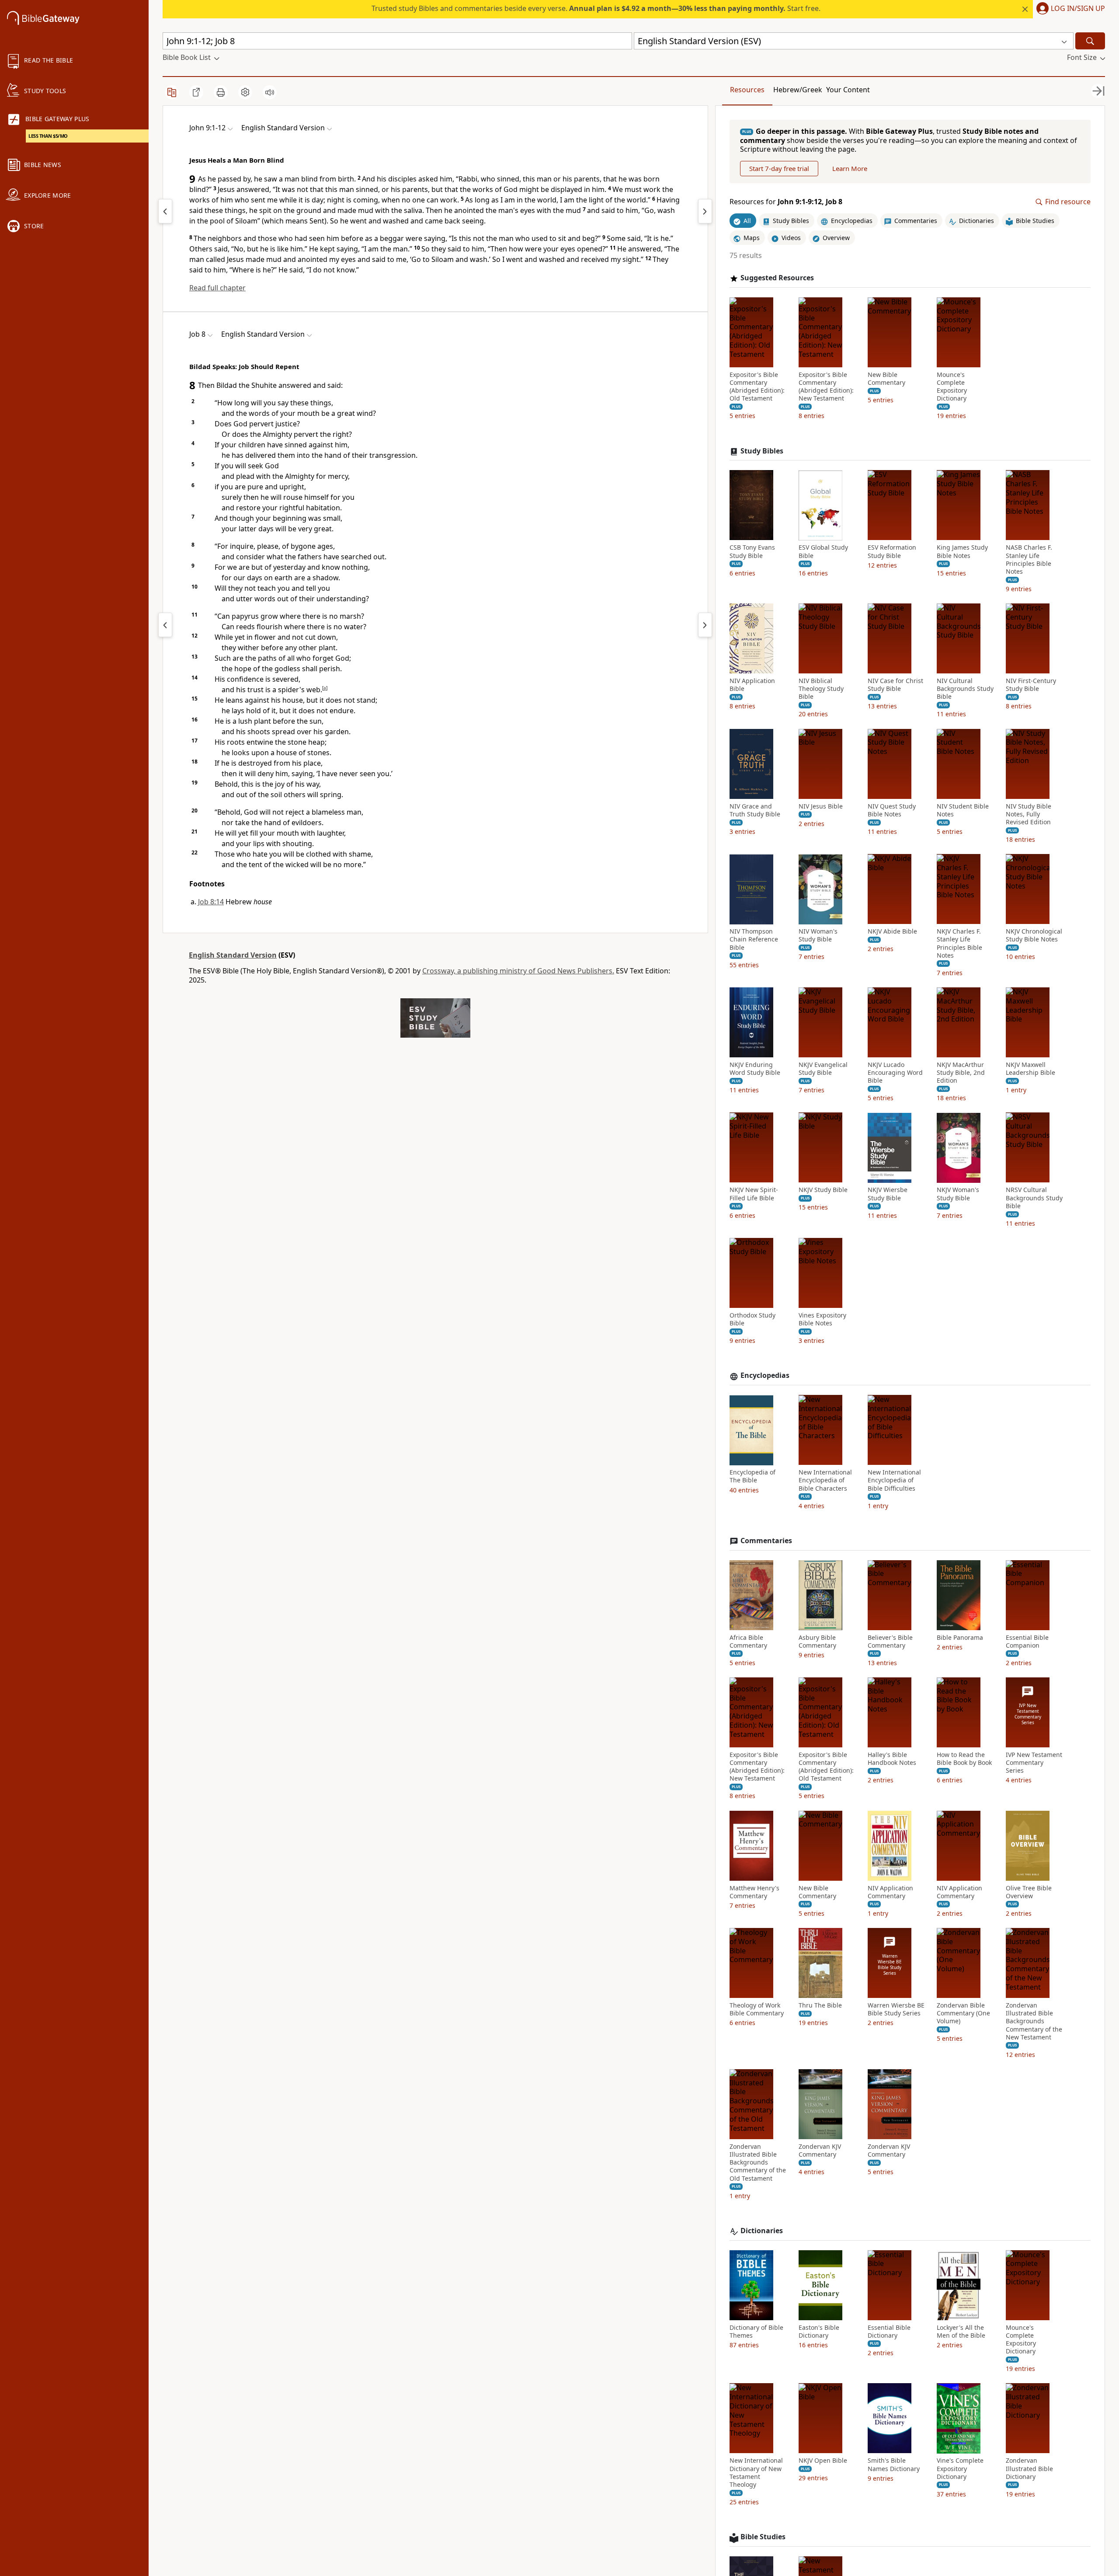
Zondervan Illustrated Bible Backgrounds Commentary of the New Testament (1034, 2021)
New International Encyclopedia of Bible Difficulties (894, 1481)
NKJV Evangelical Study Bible (823, 1069)
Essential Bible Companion (1027, 1642)
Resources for (786, 202)
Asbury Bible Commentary (817, 1642)
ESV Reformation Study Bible (892, 552)
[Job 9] (705, 625)
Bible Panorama (960, 1638)
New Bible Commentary (886, 379)
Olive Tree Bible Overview (1029, 1892)
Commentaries (766, 1541)
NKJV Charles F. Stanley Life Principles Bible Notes (959, 944)
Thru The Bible (820, 2005)
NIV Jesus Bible (821, 806)
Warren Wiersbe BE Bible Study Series (896, 2009)
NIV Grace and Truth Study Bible (755, 810)
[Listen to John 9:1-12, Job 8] (270, 92)
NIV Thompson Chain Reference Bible (754, 940)
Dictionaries (762, 2231)
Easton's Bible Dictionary (819, 2332)
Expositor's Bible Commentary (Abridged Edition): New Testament (826, 387)
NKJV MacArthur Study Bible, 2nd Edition (961, 1073)
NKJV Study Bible (823, 1190)
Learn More (850, 169)
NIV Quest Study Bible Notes (892, 810)
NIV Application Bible (752, 685)
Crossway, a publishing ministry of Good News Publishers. (518, 971)
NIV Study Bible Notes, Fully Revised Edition (1029, 814)
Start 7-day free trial (779, 169)
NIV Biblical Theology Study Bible (821, 689)
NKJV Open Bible (823, 2461)
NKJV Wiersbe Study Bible (888, 1194)
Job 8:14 (211, 902)
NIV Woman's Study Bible (818, 936)
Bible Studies (763, 2537)
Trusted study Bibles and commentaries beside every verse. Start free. (596, 8)
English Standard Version (233, 955)
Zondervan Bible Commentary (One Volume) (963, 2013)
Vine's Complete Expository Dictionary (960, 2469)
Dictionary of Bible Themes (756, 2332)
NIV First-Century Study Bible (1031, 685)
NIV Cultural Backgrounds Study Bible (965, 689)
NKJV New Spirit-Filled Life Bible (754, 1194)
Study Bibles (762, 451)
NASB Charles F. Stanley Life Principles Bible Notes (1029, 560)
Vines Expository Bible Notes (822, 1319)
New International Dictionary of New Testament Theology (756, 2473)
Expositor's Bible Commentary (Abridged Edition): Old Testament (757, 387)
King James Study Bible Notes (962, 552)
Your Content (848, 90)
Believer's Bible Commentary (890, 1642)
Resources (747, 90)
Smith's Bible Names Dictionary (894, 2465)
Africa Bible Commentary (748, 1642)
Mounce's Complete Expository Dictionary (952, 387)
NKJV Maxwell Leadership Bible (1030, 1069)
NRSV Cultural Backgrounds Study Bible (1034, 1198)
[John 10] (705, 211)
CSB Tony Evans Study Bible (752, 552)
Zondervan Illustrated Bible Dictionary (1029, 2469)
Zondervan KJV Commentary (820, 2151)
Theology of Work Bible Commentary (757, 2009)
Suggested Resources (777, 278)
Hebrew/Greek (798, 90)
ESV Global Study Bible (823, 552)
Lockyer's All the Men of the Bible (961, 2332)
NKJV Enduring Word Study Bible (755, 1069)
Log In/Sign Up (1078, 9)
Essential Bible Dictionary (889, 2332)
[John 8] (165, 211)
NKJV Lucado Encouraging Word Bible (895, 1073)
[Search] (1090, 41)
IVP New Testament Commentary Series (1034, 1763)
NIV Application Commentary (890, 1892)
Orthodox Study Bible (752, 1319)
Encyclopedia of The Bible (752, 1477)
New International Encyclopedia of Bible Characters (825, 1481)
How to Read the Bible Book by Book (964, 1759)
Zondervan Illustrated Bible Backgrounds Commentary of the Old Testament (758, 2163)
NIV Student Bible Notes (963, 810)
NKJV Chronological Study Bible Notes (1034, 936)
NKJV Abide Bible (892, 932)
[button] (1069, 9)
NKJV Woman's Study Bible (958, 1194)
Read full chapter (217, 288)
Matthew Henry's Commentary (754, 1892)
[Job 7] (165, 625)
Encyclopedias (765, 1376)
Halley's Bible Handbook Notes (892, 1759)
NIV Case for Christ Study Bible (895, 685)
